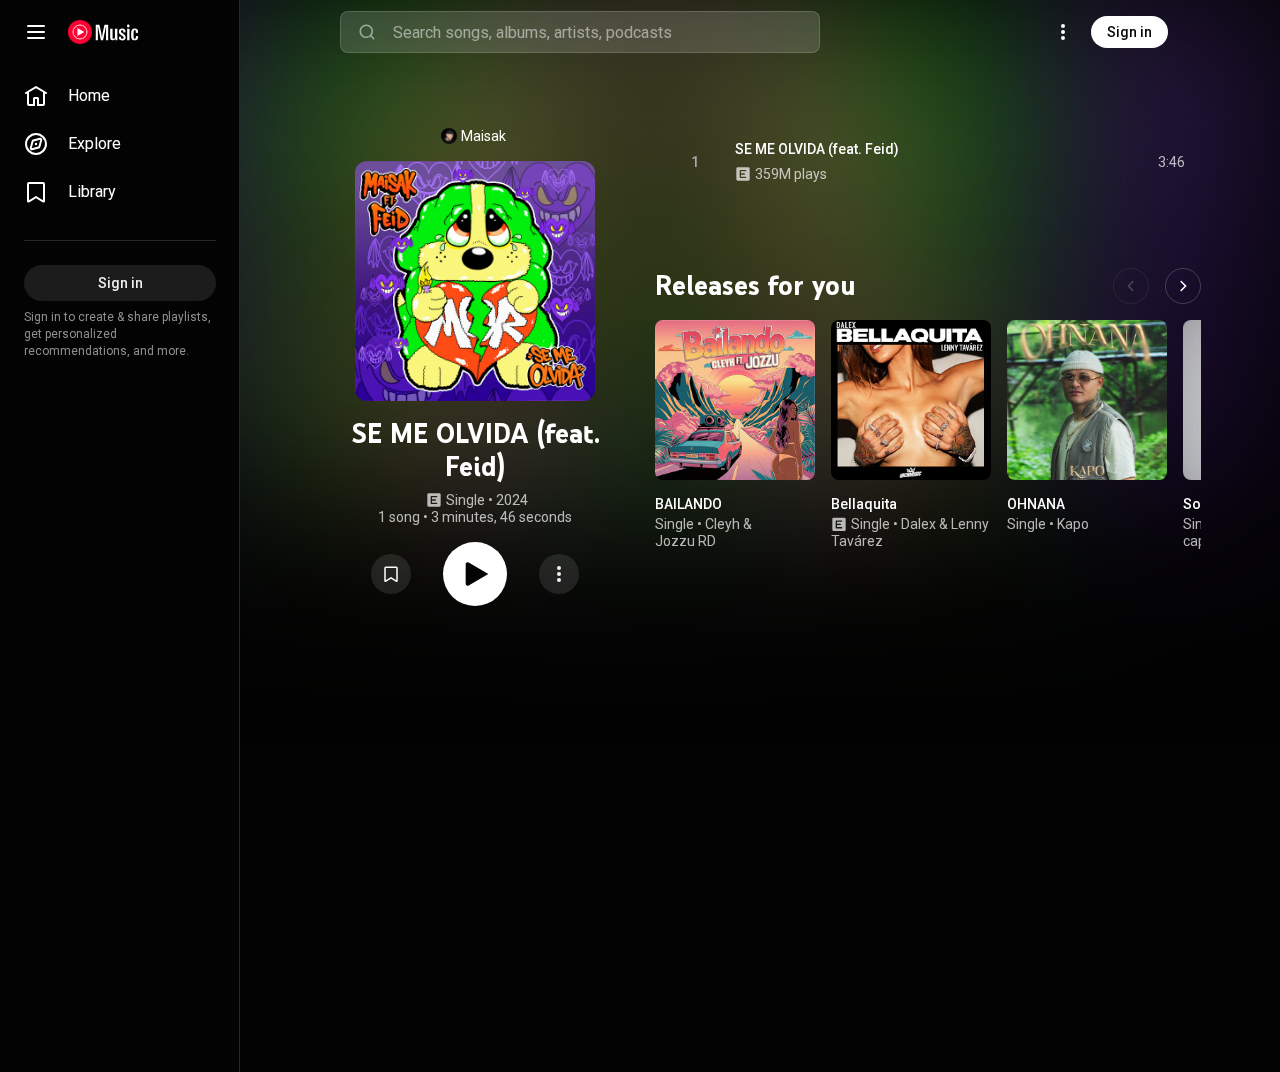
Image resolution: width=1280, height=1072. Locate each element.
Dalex (918, 524)
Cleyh (722, 524)
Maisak (483, 136)
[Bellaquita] (911, 400)
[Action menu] (559, 574)
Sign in (1129, 32)
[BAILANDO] (735, 400)
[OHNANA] (1087, 400)
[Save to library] (391, 574)
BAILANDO (688, 504)
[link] (120, 96)
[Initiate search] (367, 32)
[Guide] (36, 32)
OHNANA (1036, 504)
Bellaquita (864, 504)
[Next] (1183, 286)
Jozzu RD (685, 541)
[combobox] (606, 32)
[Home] (103, 32)
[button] (391, 574)
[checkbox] (1171, 162)
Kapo (1073, 524)
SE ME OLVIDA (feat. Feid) (817, 149)
